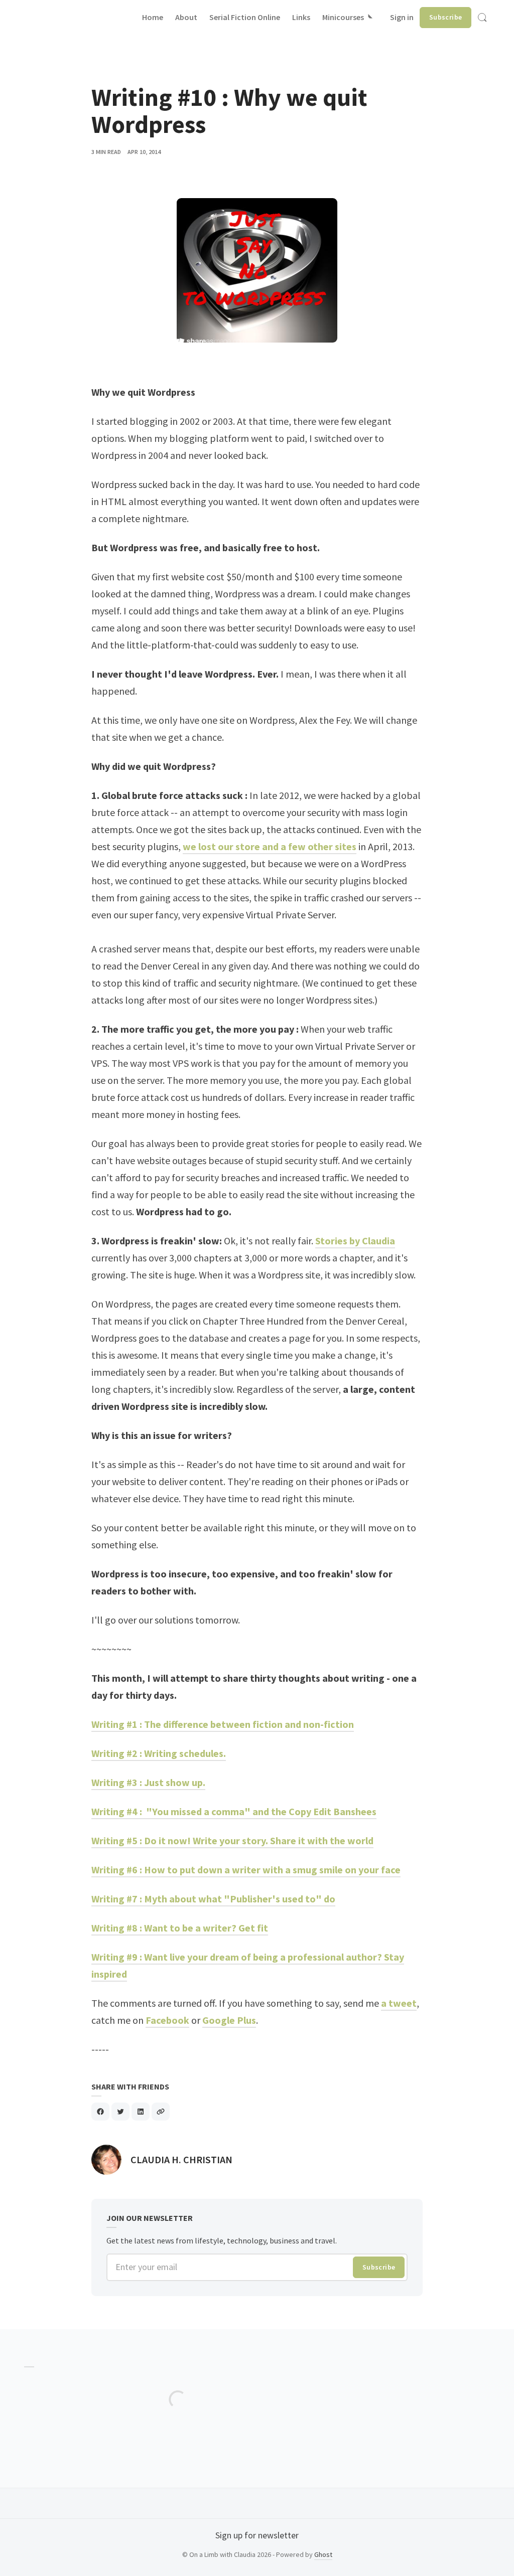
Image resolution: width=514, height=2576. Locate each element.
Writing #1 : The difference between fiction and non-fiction (223, 1724)
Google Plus (229, 2020)
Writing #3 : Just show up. (148, 1782)
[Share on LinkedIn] (141, 2112)
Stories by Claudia (355, 1241)
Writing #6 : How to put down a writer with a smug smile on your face (246, 1870)
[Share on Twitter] (120, 2112)
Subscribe (446, 17)
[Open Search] (482, 18)
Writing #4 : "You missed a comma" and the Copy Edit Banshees (234, 1811)
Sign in (402, 17)
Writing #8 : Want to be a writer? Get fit (180, 1928)
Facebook (167, 2020)
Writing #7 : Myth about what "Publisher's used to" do (213, 1899)
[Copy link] (161, 2112)
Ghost (323, 2554)
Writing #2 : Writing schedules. (159, 1753)
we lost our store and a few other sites (270, 846)
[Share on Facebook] (100, 2112)
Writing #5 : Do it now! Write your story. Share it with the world (232, 1840)
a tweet (399, 2003)
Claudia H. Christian (181, 2159)
